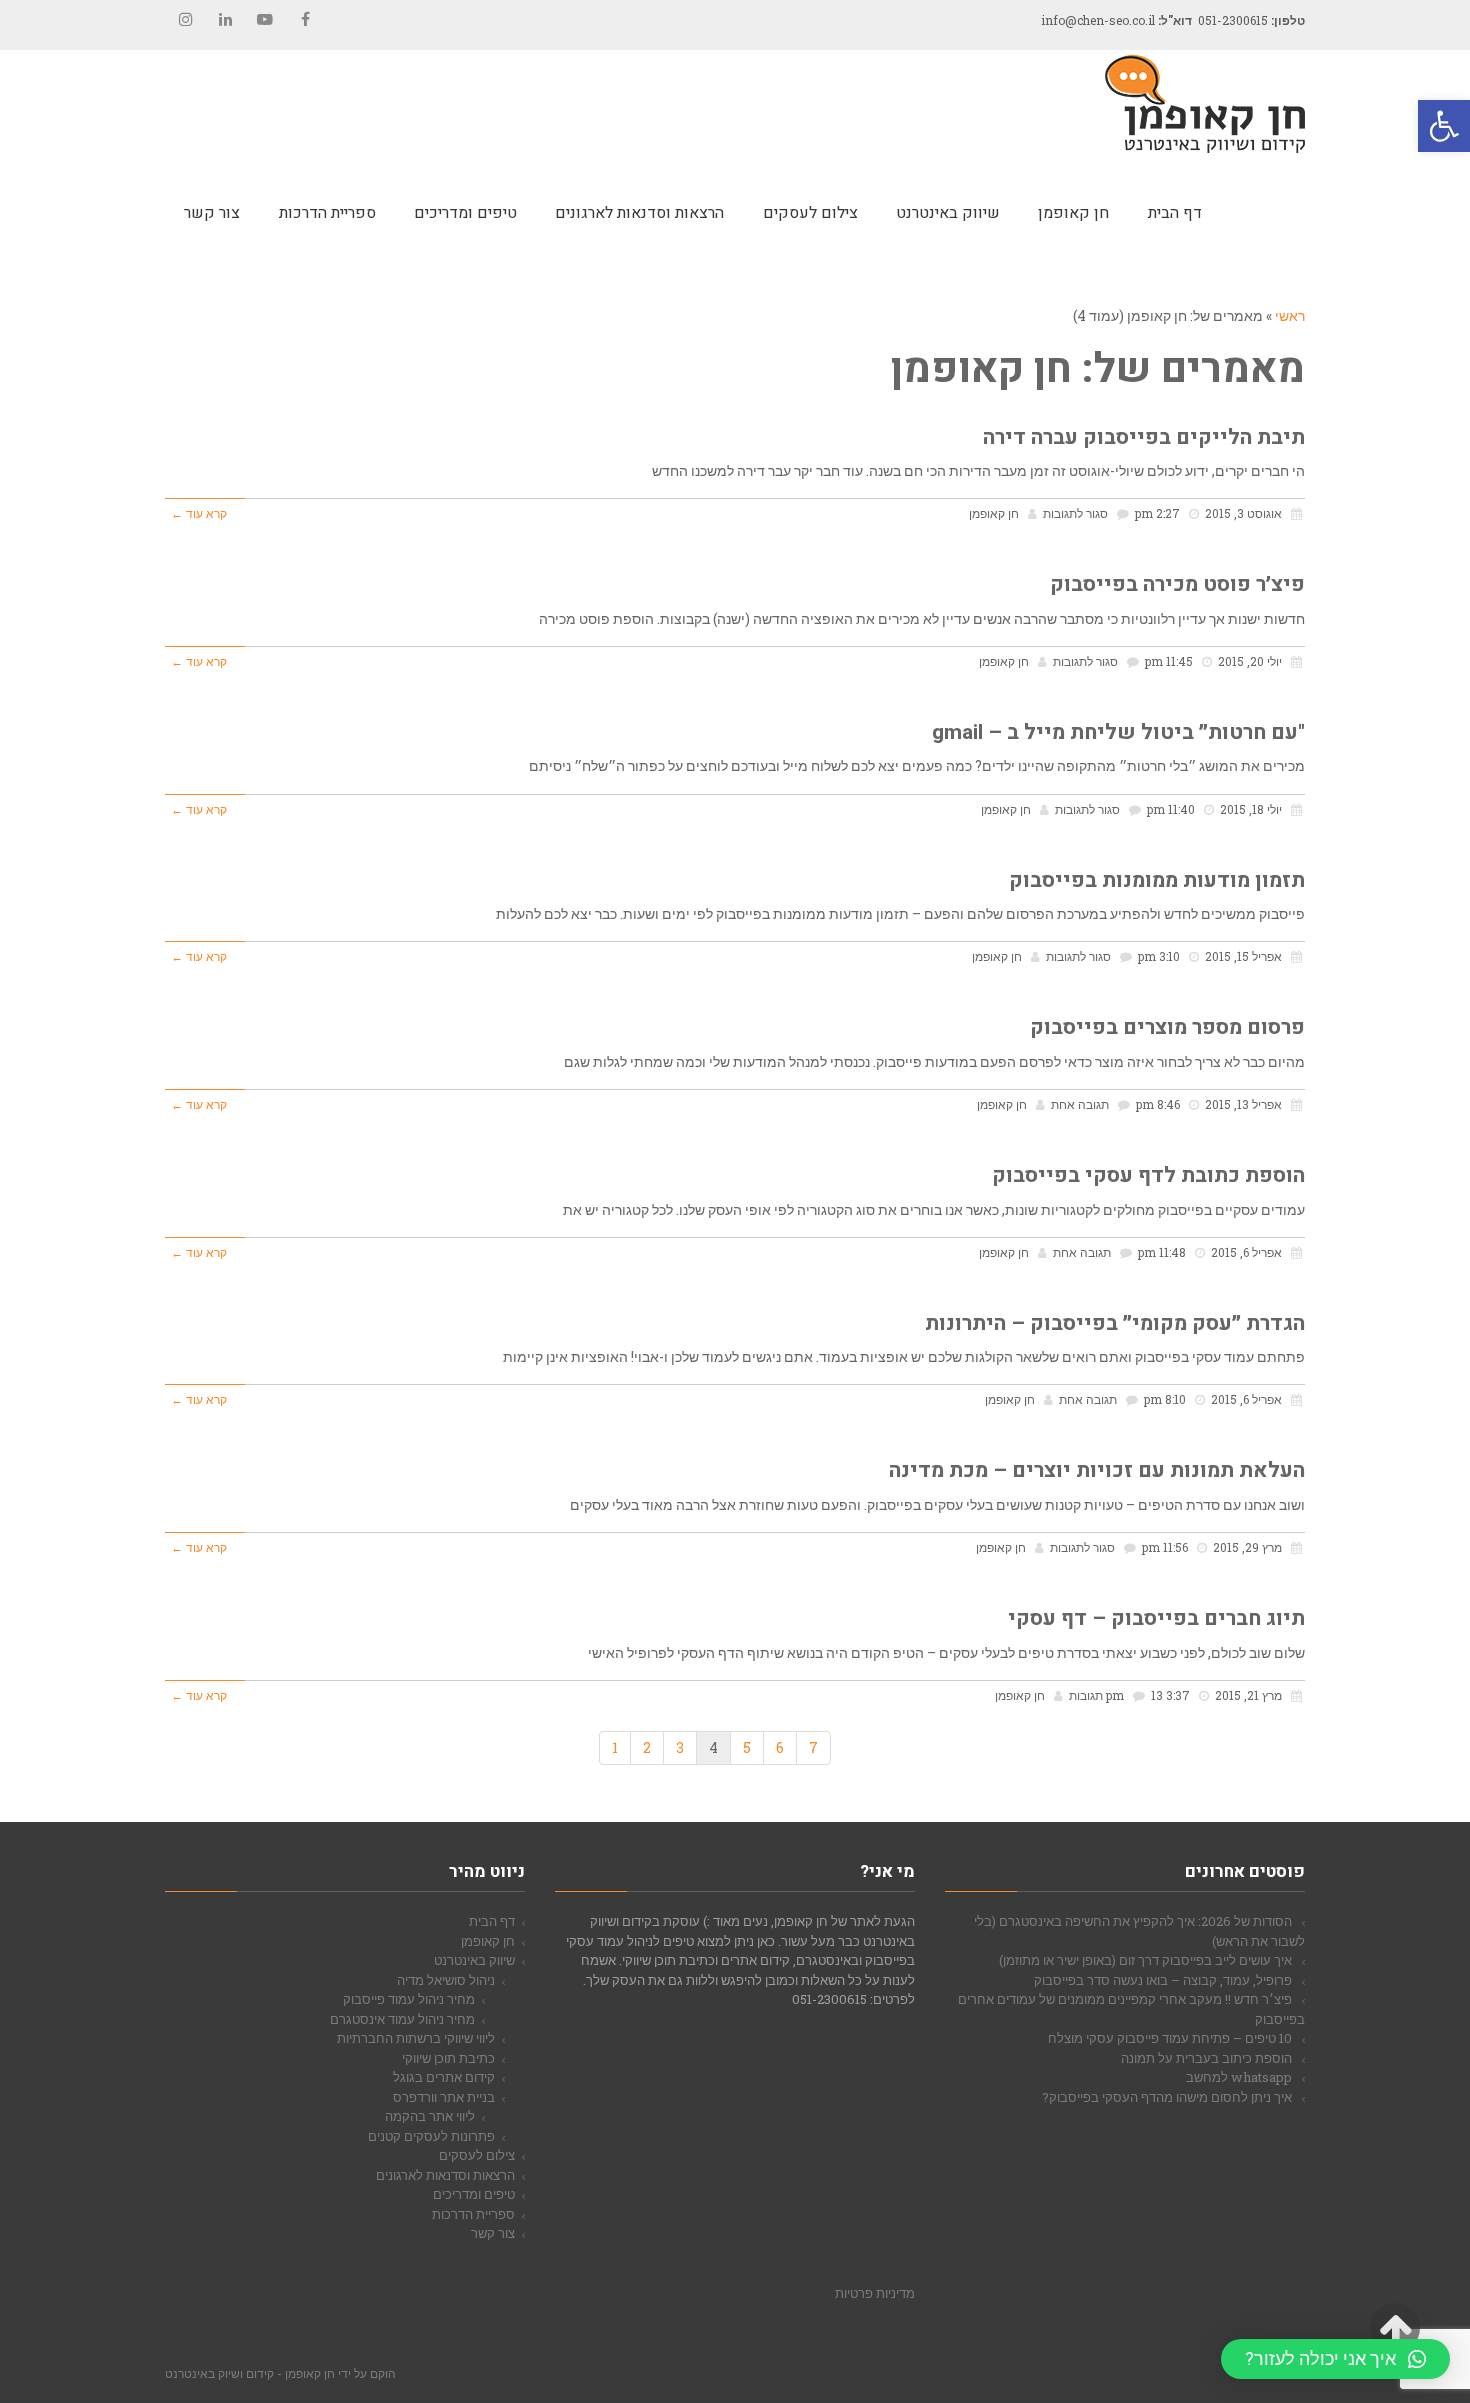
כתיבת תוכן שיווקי (448, 2058)
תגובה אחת (1080, 1104)
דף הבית (492, 1921)
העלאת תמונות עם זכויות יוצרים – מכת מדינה (1097, 1470)
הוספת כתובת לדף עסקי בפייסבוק (1148, 1175)
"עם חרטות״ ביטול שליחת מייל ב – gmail (1118, 732)
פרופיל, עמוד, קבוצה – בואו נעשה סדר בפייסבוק (1163, 1980)
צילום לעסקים (477, 2155)
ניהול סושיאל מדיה (446, 1980)
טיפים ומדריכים (474, 2194)
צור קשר (493, 2233)
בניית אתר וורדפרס (444, 2097)
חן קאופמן (994, 513)
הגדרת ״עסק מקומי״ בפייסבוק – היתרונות (1115, 1323)
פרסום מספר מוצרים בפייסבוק (1167, 1027)
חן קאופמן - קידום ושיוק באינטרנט (250, 2373)
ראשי (1290, 315)
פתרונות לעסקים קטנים (431, 2136)
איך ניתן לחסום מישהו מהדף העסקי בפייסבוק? (1167, 2097)
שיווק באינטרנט (474, 1960)
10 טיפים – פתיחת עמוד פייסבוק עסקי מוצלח (1170, 2038)
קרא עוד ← (199, 513)
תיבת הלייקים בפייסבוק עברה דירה (1144, 437)
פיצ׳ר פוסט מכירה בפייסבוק (1177, 584)
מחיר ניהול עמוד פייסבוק (409, 1999)
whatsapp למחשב (1239, 2077)
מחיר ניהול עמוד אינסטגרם (402, 2019)
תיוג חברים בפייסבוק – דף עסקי (1156, 1618)
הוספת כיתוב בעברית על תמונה (1206, 2058)
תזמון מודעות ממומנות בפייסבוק (1157, 880)
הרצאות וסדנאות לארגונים (445, 2175)
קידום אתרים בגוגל (444, 2077)
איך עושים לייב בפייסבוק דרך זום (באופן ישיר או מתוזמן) (1145, 1960)
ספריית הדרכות (473, 2214)
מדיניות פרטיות (875, 2293)
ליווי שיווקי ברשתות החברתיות (416, 2038)
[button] (1444, 126)
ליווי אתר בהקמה (430, 2116)
